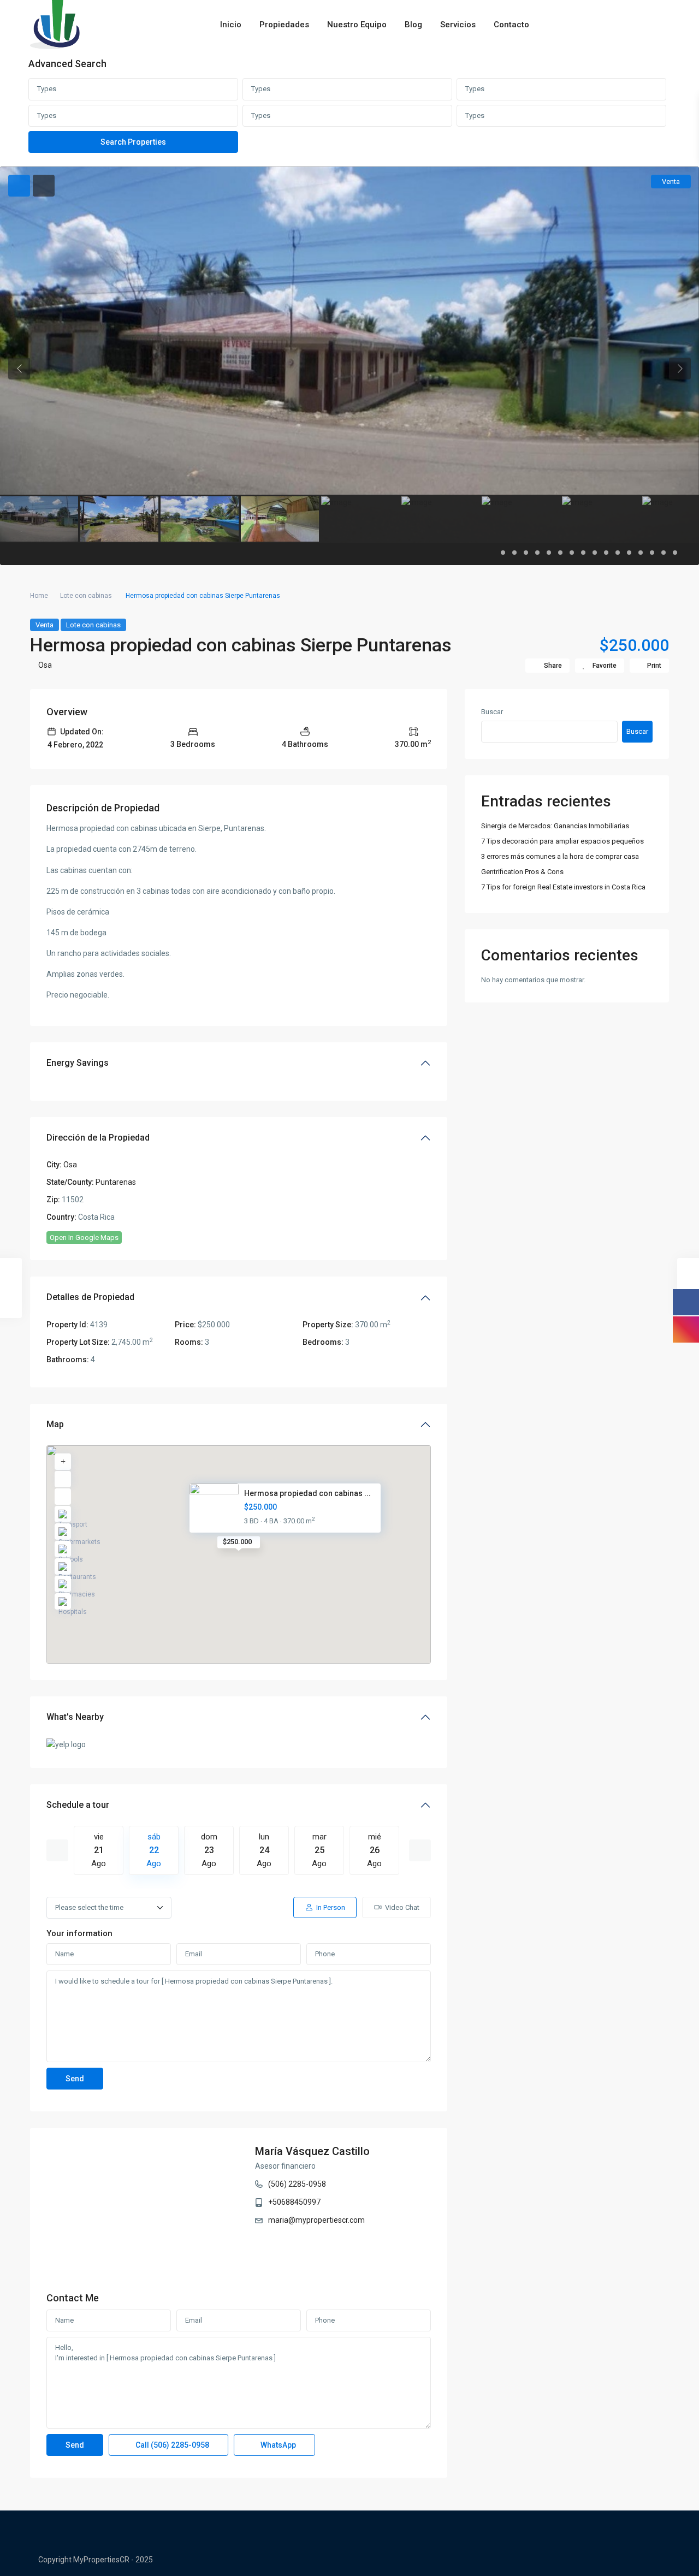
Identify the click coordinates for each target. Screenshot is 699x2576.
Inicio (231, 25)
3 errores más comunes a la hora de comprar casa (560, 856)
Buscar (492, 712)
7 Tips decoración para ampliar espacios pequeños (562, 841)
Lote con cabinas (86, 596)
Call (171, 2445)
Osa (45, 665)
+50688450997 (294, 2202)
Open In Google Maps (84, 1237)
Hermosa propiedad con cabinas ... (307, 1493)
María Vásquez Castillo (312, 2151)
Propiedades (284, 25)
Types (47, 89)
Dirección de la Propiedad (98, 1138)
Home (39, 596)
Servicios (458, 25)
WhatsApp (277, 2445)
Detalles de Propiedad (90, 1297)
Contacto (511, 25)
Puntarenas (116, 1182)
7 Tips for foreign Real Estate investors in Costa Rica (563, 887)
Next (420, 1850)
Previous (57, 1850)
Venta (45, 625)
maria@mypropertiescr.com (316, 2220)
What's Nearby (75, 1717)
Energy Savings (78, 1063)
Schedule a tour (78, 1805)
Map (55, 1424)
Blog (413, 25)
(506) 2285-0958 (297, 2184)
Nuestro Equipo (357, 25)
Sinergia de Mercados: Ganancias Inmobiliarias (555, 826)
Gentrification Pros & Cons (522, 872)
